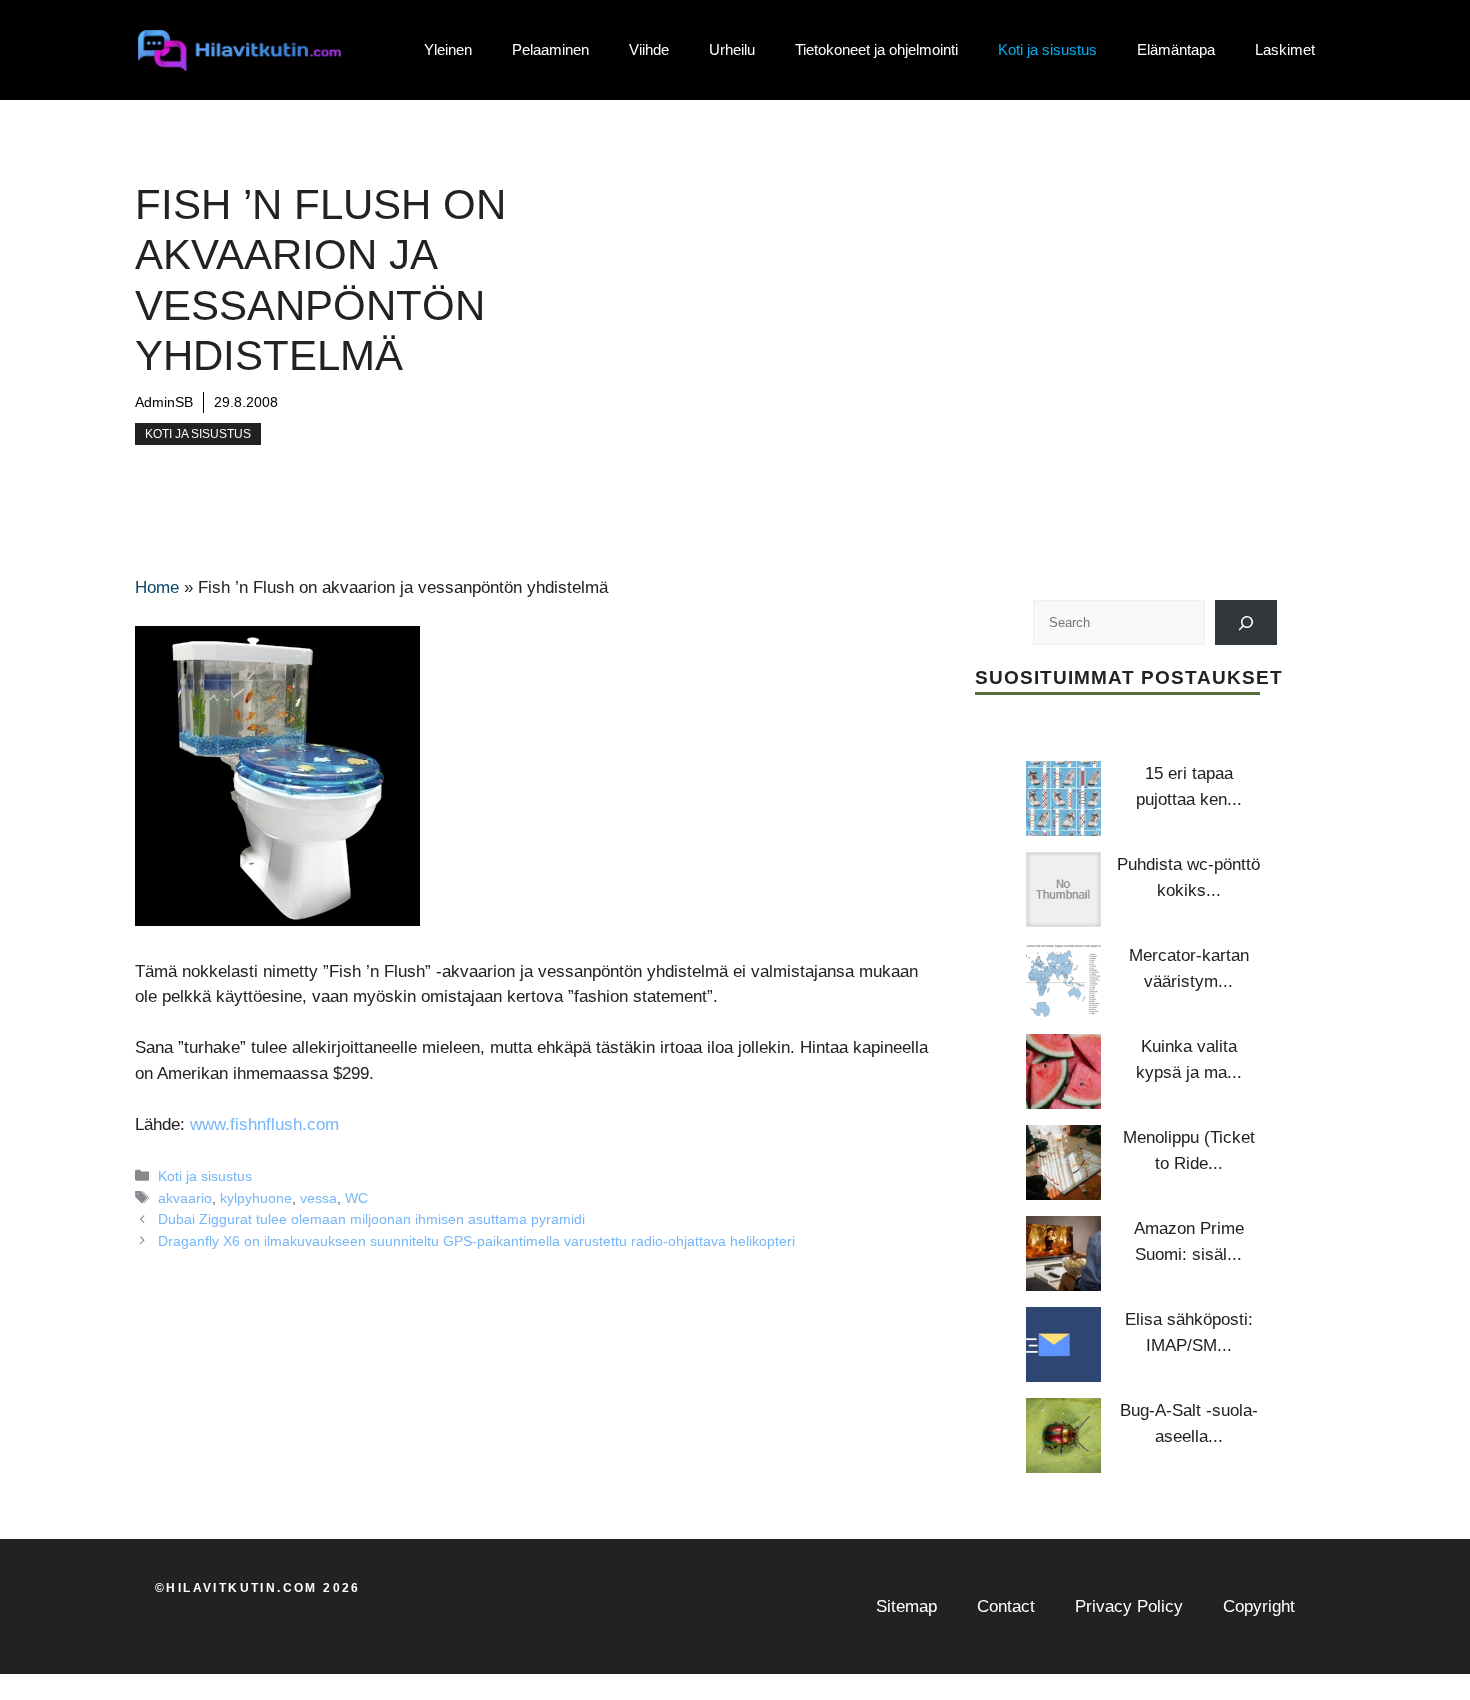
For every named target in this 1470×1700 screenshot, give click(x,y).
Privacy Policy (1129, 1606)
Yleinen (448, 49)
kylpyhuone (256, 1198)
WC (356, 1198)
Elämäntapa (1176, 49)
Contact (1006, 1606)
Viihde (649, 49)
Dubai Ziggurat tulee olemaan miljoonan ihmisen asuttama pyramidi (371, 1219)
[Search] (1246, 622)
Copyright (1259, 1606)
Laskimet (1285, 49)
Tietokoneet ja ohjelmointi (876, 49)
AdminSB (164, 402)
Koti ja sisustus (1047, 49)
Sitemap (906, 1606)
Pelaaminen (550, 49)
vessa (318, 1198)
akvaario (185, 1198)
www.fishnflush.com (264, 1124)
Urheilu (732, 49)
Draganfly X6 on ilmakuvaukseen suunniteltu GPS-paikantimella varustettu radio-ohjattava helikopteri (476, 1241)
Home (157, 587)
